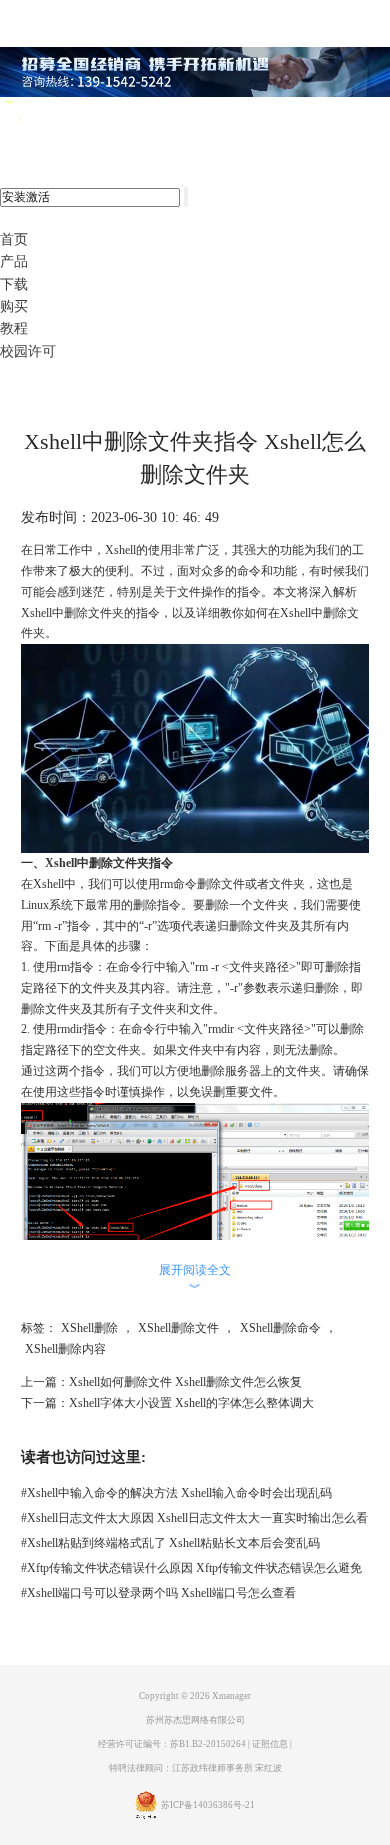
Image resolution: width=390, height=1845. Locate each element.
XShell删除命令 (280, 1328)
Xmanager (231, 1696)
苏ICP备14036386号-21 (208, 1805)
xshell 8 (97, 118)
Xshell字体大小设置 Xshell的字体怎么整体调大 (191, 1403)
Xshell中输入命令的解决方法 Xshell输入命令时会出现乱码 (176, 1493)
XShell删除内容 (65, 1349)
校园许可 (28, 351)
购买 (14, 306)
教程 (14, 328)
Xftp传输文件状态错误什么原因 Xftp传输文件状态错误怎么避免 (191, 1568)
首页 (14, 239)
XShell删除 (89, 1328)
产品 (14, 261)
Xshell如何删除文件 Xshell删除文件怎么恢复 (185, 1382)
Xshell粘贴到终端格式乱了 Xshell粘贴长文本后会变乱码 (170, 1543)
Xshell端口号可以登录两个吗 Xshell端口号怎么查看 (158, 1593)
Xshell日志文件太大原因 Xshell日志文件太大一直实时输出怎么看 (194, 1518)
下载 (14, 284)
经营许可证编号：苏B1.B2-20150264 (172, 1744)
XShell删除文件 (178, 1328)
